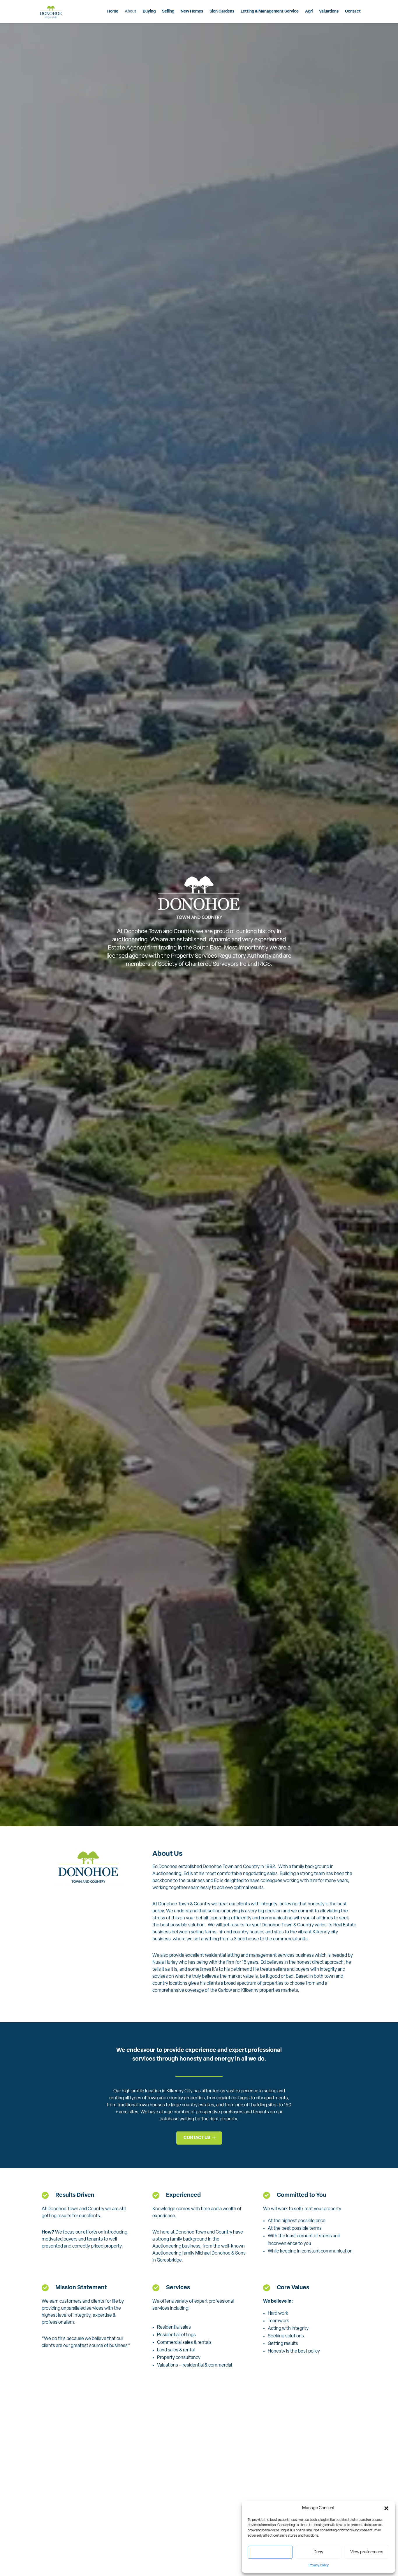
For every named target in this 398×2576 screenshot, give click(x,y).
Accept (270, 2552)
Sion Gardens (222, 12)
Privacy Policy (319, 2565)
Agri (309, 12)
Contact (353, 12)
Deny (318, 2552)
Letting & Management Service (270, 12)
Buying (149, 12)
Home (113, 12)
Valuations (329, 12)
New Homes (192, 12)
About (131, 12)
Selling (168, 12)
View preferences (367, 2552)
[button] (386, 2508)
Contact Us (197, 2138)
